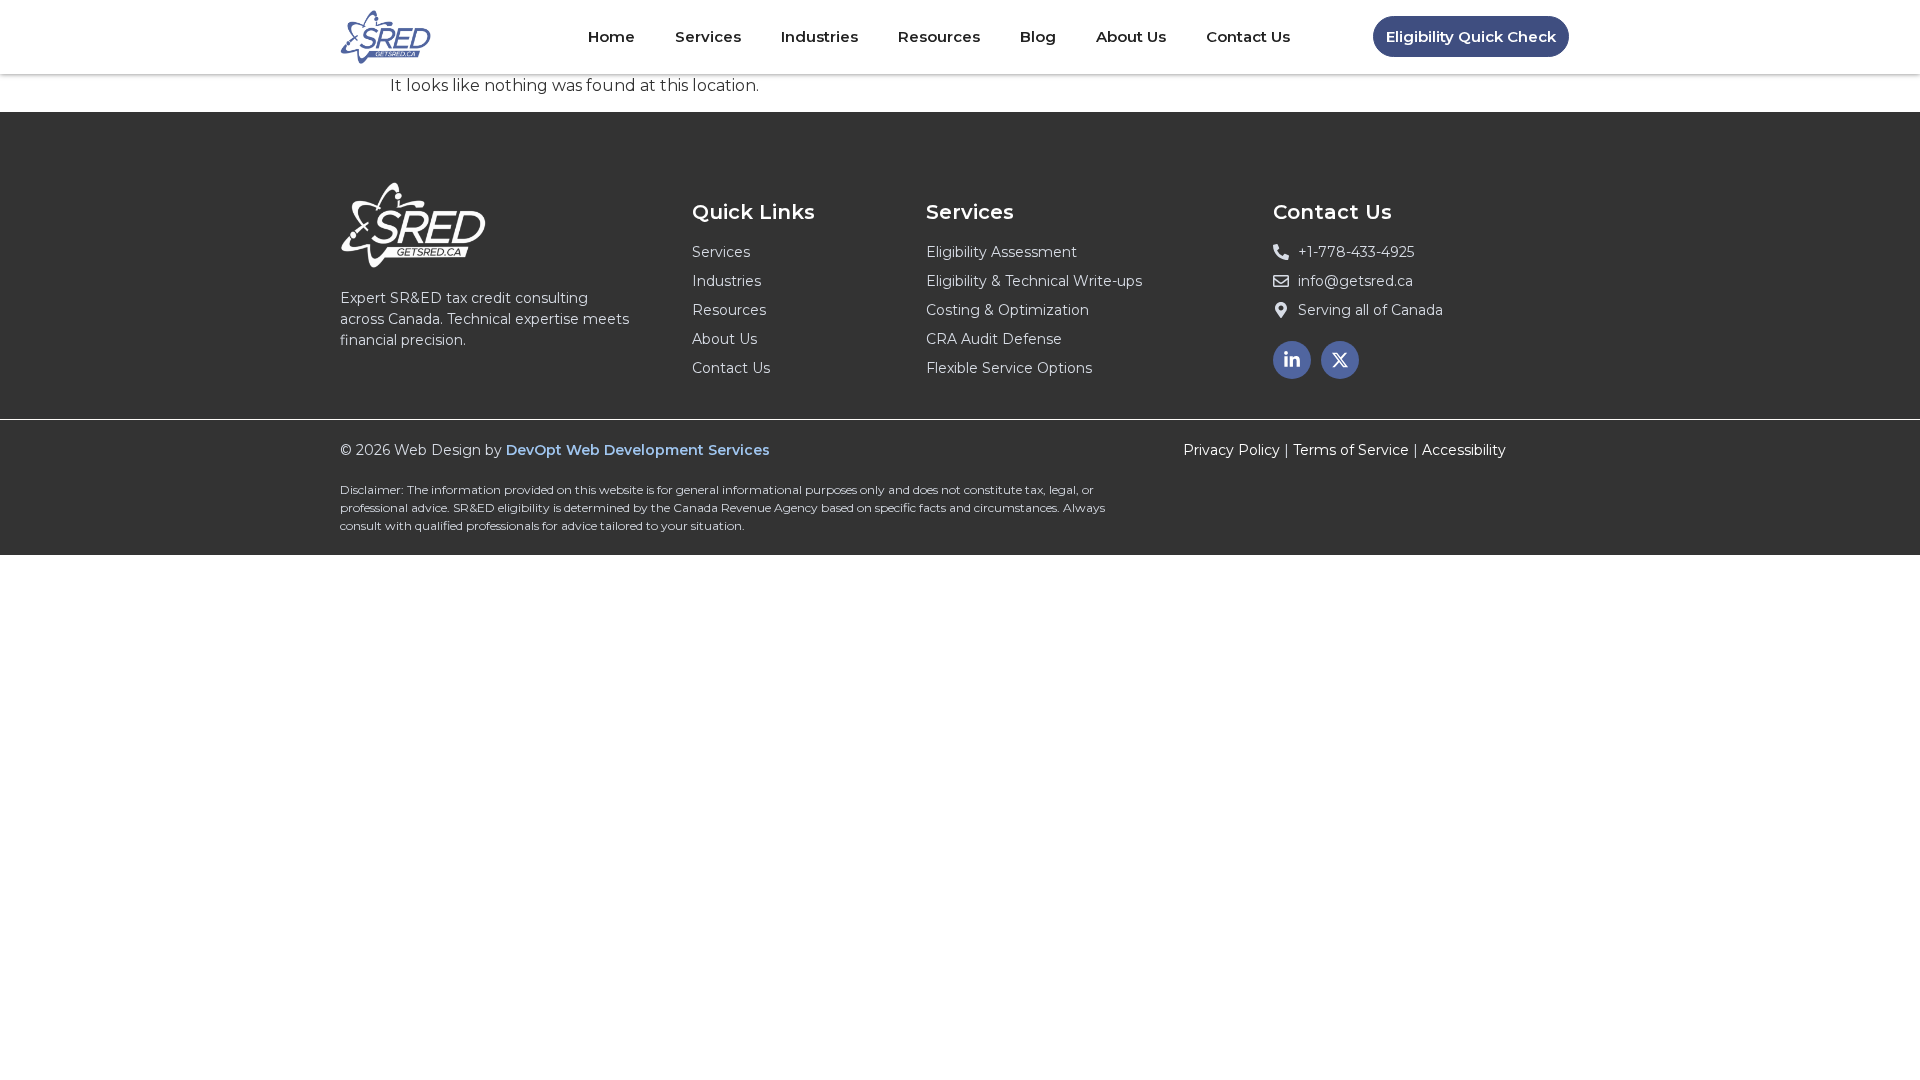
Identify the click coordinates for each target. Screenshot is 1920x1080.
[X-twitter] (1340, 360)
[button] (1471, 36)
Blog (1038, 36)
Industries (819, 36)
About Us (1131, 36)
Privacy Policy (1231, 450)
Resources (939, 36)
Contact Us (1248, 36)
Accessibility (1464, 450)
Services (708, 36)
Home (611, 36)
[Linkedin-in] (1292, 360)
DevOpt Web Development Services (638, 450)
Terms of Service (1351, 450)
